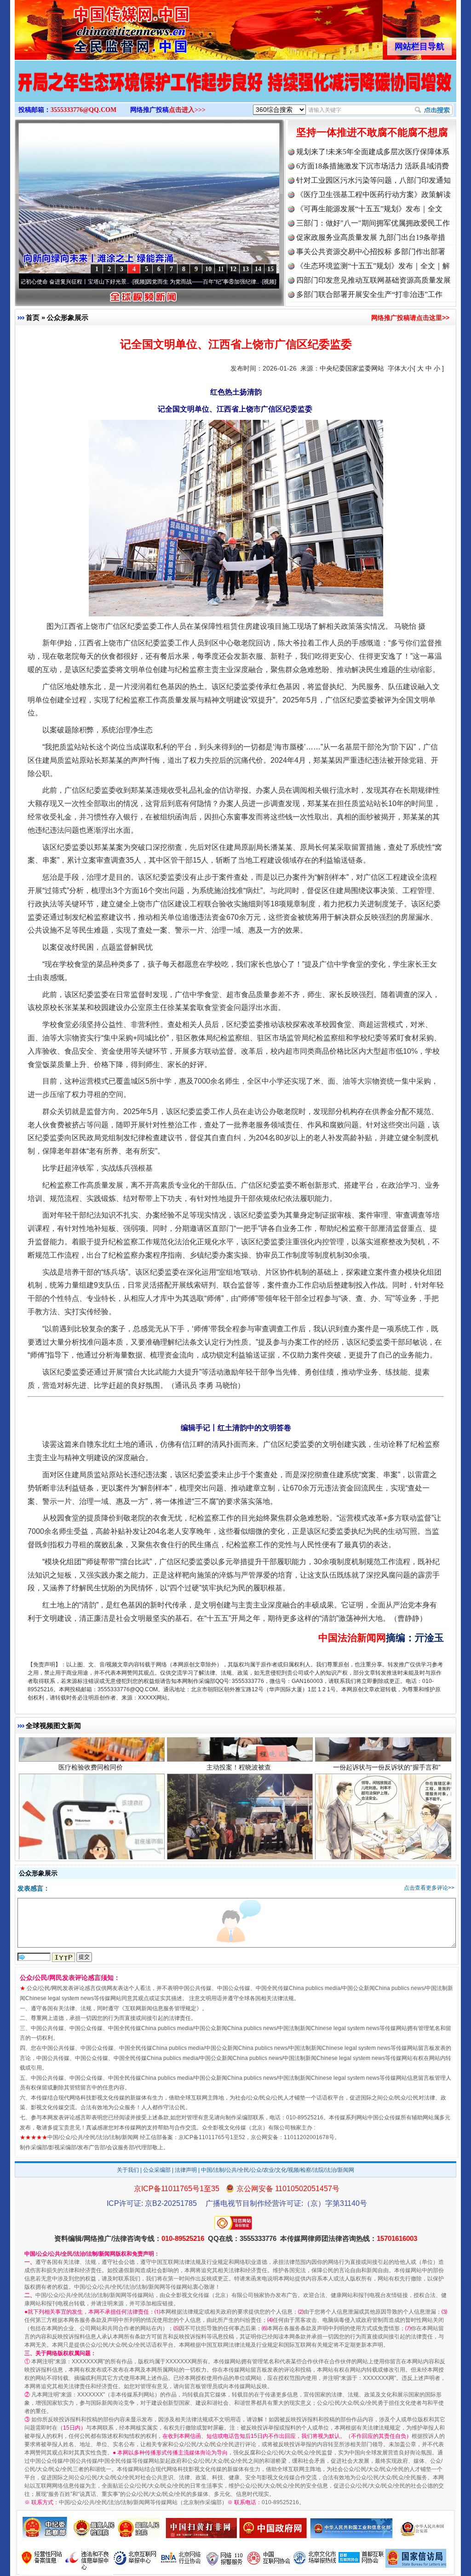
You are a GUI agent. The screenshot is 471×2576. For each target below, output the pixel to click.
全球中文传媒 (91, 27)
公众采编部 (157, 2170)
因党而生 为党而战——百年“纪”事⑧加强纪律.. (123, 282)
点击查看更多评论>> (429, 1888)
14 (258, 269)
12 (233, 269)
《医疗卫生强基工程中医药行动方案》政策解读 (373, 194)
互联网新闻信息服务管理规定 (161, 2008)
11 (221, 269)
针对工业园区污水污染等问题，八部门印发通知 (373, 180)
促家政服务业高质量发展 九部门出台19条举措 (371, 237)
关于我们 (128, 2170)
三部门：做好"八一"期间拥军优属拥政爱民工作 (373, 223)
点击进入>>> (187, 110)
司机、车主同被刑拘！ (239, 1742)
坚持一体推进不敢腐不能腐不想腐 (372, 132)
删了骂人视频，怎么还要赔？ (91, 1742)
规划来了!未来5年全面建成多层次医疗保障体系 (373, 152)
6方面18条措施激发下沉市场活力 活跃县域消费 (373, 166)
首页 (33, 317)
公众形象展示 (68, 317)
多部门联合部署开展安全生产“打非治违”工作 (369, 294)
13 (246, 269)
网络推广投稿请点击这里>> (410, 318)
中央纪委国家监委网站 (352, 368)
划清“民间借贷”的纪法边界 (387, 1742)
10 (208, 269)
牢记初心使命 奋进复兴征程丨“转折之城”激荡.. (252, 282)
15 (270, 269)
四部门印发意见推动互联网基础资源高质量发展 (373, 280)
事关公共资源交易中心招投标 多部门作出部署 (371, 252)
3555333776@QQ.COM (83, 110)
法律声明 (186, 2170)
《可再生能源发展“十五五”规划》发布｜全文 (369, 209)
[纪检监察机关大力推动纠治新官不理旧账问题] (235, 91)
